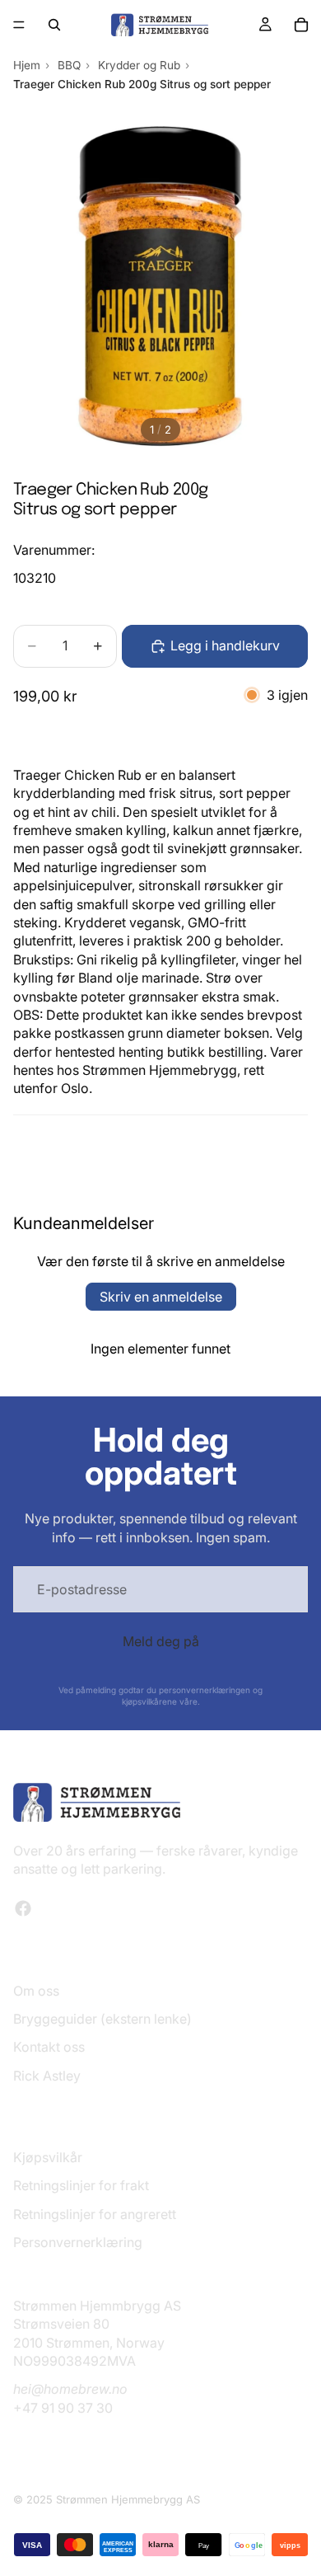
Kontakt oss (49, 2047)
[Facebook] (23, 1908)
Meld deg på (161, 1641)
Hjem (27, 65)
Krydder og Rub (139, 65)
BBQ (69, 65)
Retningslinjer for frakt (81, 2185)
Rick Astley (47, 2076)
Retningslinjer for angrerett (95, 2213)
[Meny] (19, 25)
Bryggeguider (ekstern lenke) (102, 2019)
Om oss (36, 1990)
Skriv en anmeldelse (161, 1297)
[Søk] (54, 25)
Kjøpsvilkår (48, 2157)
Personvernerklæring (78, 2242)
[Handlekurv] (301, 25)
